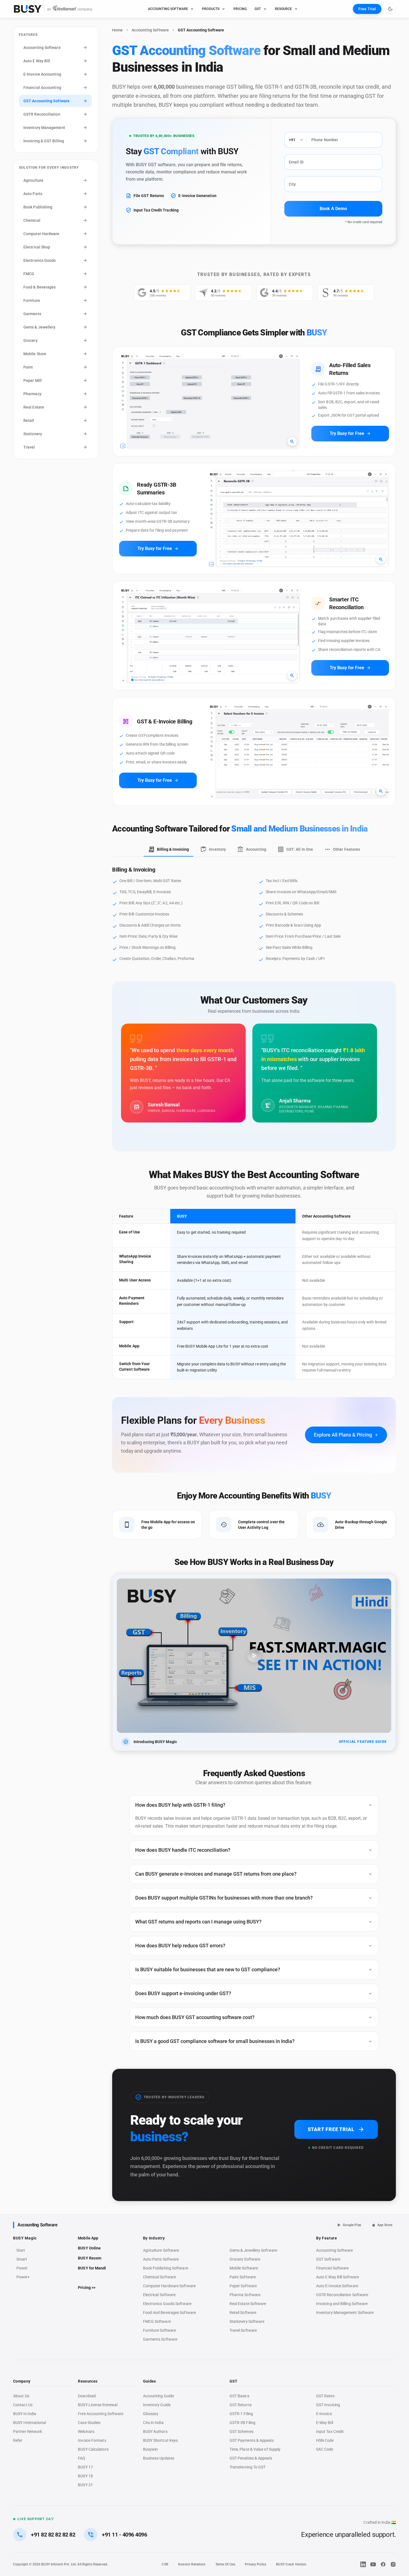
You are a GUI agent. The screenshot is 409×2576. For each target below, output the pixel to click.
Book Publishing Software (166, 2268)
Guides (150, 2381)
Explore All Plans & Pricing (346, 1435)
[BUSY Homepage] (53, 9)
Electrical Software (159, 2295)
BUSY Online (89, 2248)
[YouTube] (373, 2564)
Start (22, 2251)
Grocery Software (245, 2259)
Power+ (23, 2277)
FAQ (82, 2458)
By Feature (327, 2238)
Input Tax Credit (330, 2431)
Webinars (86, 2431)
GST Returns (241, 2405)
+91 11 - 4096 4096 (124, 2535)
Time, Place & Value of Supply (255, 2449)
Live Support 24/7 (36, 2519)
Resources (88, 2381)
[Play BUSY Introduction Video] (254, 1656)
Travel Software (243, 2330)
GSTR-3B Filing (242, 2423)
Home (117, 30)
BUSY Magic (25, 2238)
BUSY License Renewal (98, 2405)
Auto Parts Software (161, 2259)
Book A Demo (333, 209)
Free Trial (367, 9)
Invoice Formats (92, 2440)
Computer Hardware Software (169, 2286)
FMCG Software (157, 2321)
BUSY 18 (85, 2476)
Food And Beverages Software (169, 2313)
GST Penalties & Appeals (251, 2458)
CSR (165, 2564)
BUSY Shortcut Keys (161, 2440)
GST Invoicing (328, 2405)
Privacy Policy (256, 2564)
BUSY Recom (90, 2258)
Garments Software (160, 2339)
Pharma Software (245, 2295)
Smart (22, 2259)
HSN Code (325, 2440)
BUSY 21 (85, 2485)
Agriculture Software (161, 2250)
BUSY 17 (85, 2467)
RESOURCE (284, 9)
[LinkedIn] (363, 2564)
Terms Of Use (225, 2564)
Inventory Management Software (345, 2313)
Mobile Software (244, 2268)
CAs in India (153, 2423)
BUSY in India (25, 2414)
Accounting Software (150, 30)
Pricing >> (87, 2288)
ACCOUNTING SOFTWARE (168, 9)
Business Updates (159, 2458)
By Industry (154, 2238)
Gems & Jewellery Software (253, 2250)
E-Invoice (324, 2414)
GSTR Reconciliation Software (342, 2295)
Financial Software (332, 2268)
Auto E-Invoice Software (337, 2286)
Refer (18, 2440)
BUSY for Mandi (92, 2268)
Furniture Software (160, 2330)
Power (22, 2268)
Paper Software (243, 2286)
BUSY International (30, 2423)
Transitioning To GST (248, 2467)
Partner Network (28, 2431)
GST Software (328, 2259)
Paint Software (243, 2277)
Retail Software (243, 2313)
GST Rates (325, 2396)
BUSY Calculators (93, 2449)
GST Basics (239, 2396)
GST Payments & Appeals (252, 2440)
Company (22, 2381)
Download (87, 2396)
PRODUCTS (211, 9)
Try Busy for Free (350, 434)
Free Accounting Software (101, 2414)
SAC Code (325, 2449)
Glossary (151, 2414)
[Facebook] (383, 2564)
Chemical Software (159, 2277)
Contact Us (23, 2405)
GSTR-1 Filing (241, 2414)
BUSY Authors (155, 2431)
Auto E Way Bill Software (337, 2277)
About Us (21, 2396)
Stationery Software (247, 2321)
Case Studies (89, 2423)
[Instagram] (393, 2564)
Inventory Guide (157, 2405)
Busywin (151, 2449)
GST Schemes (242, 2431)
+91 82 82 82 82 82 (53, 2535)
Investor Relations (192, 2564)
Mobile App (88, 2238)
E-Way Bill (325, 2423)
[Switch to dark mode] (390, 9)
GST (258, 9)
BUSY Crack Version (291, 2564)
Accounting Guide (158, 2396)
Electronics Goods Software (167, 2304)
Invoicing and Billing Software (342, 2304)
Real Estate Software (248, 2304)
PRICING (240, 9)
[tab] (169, 850)
